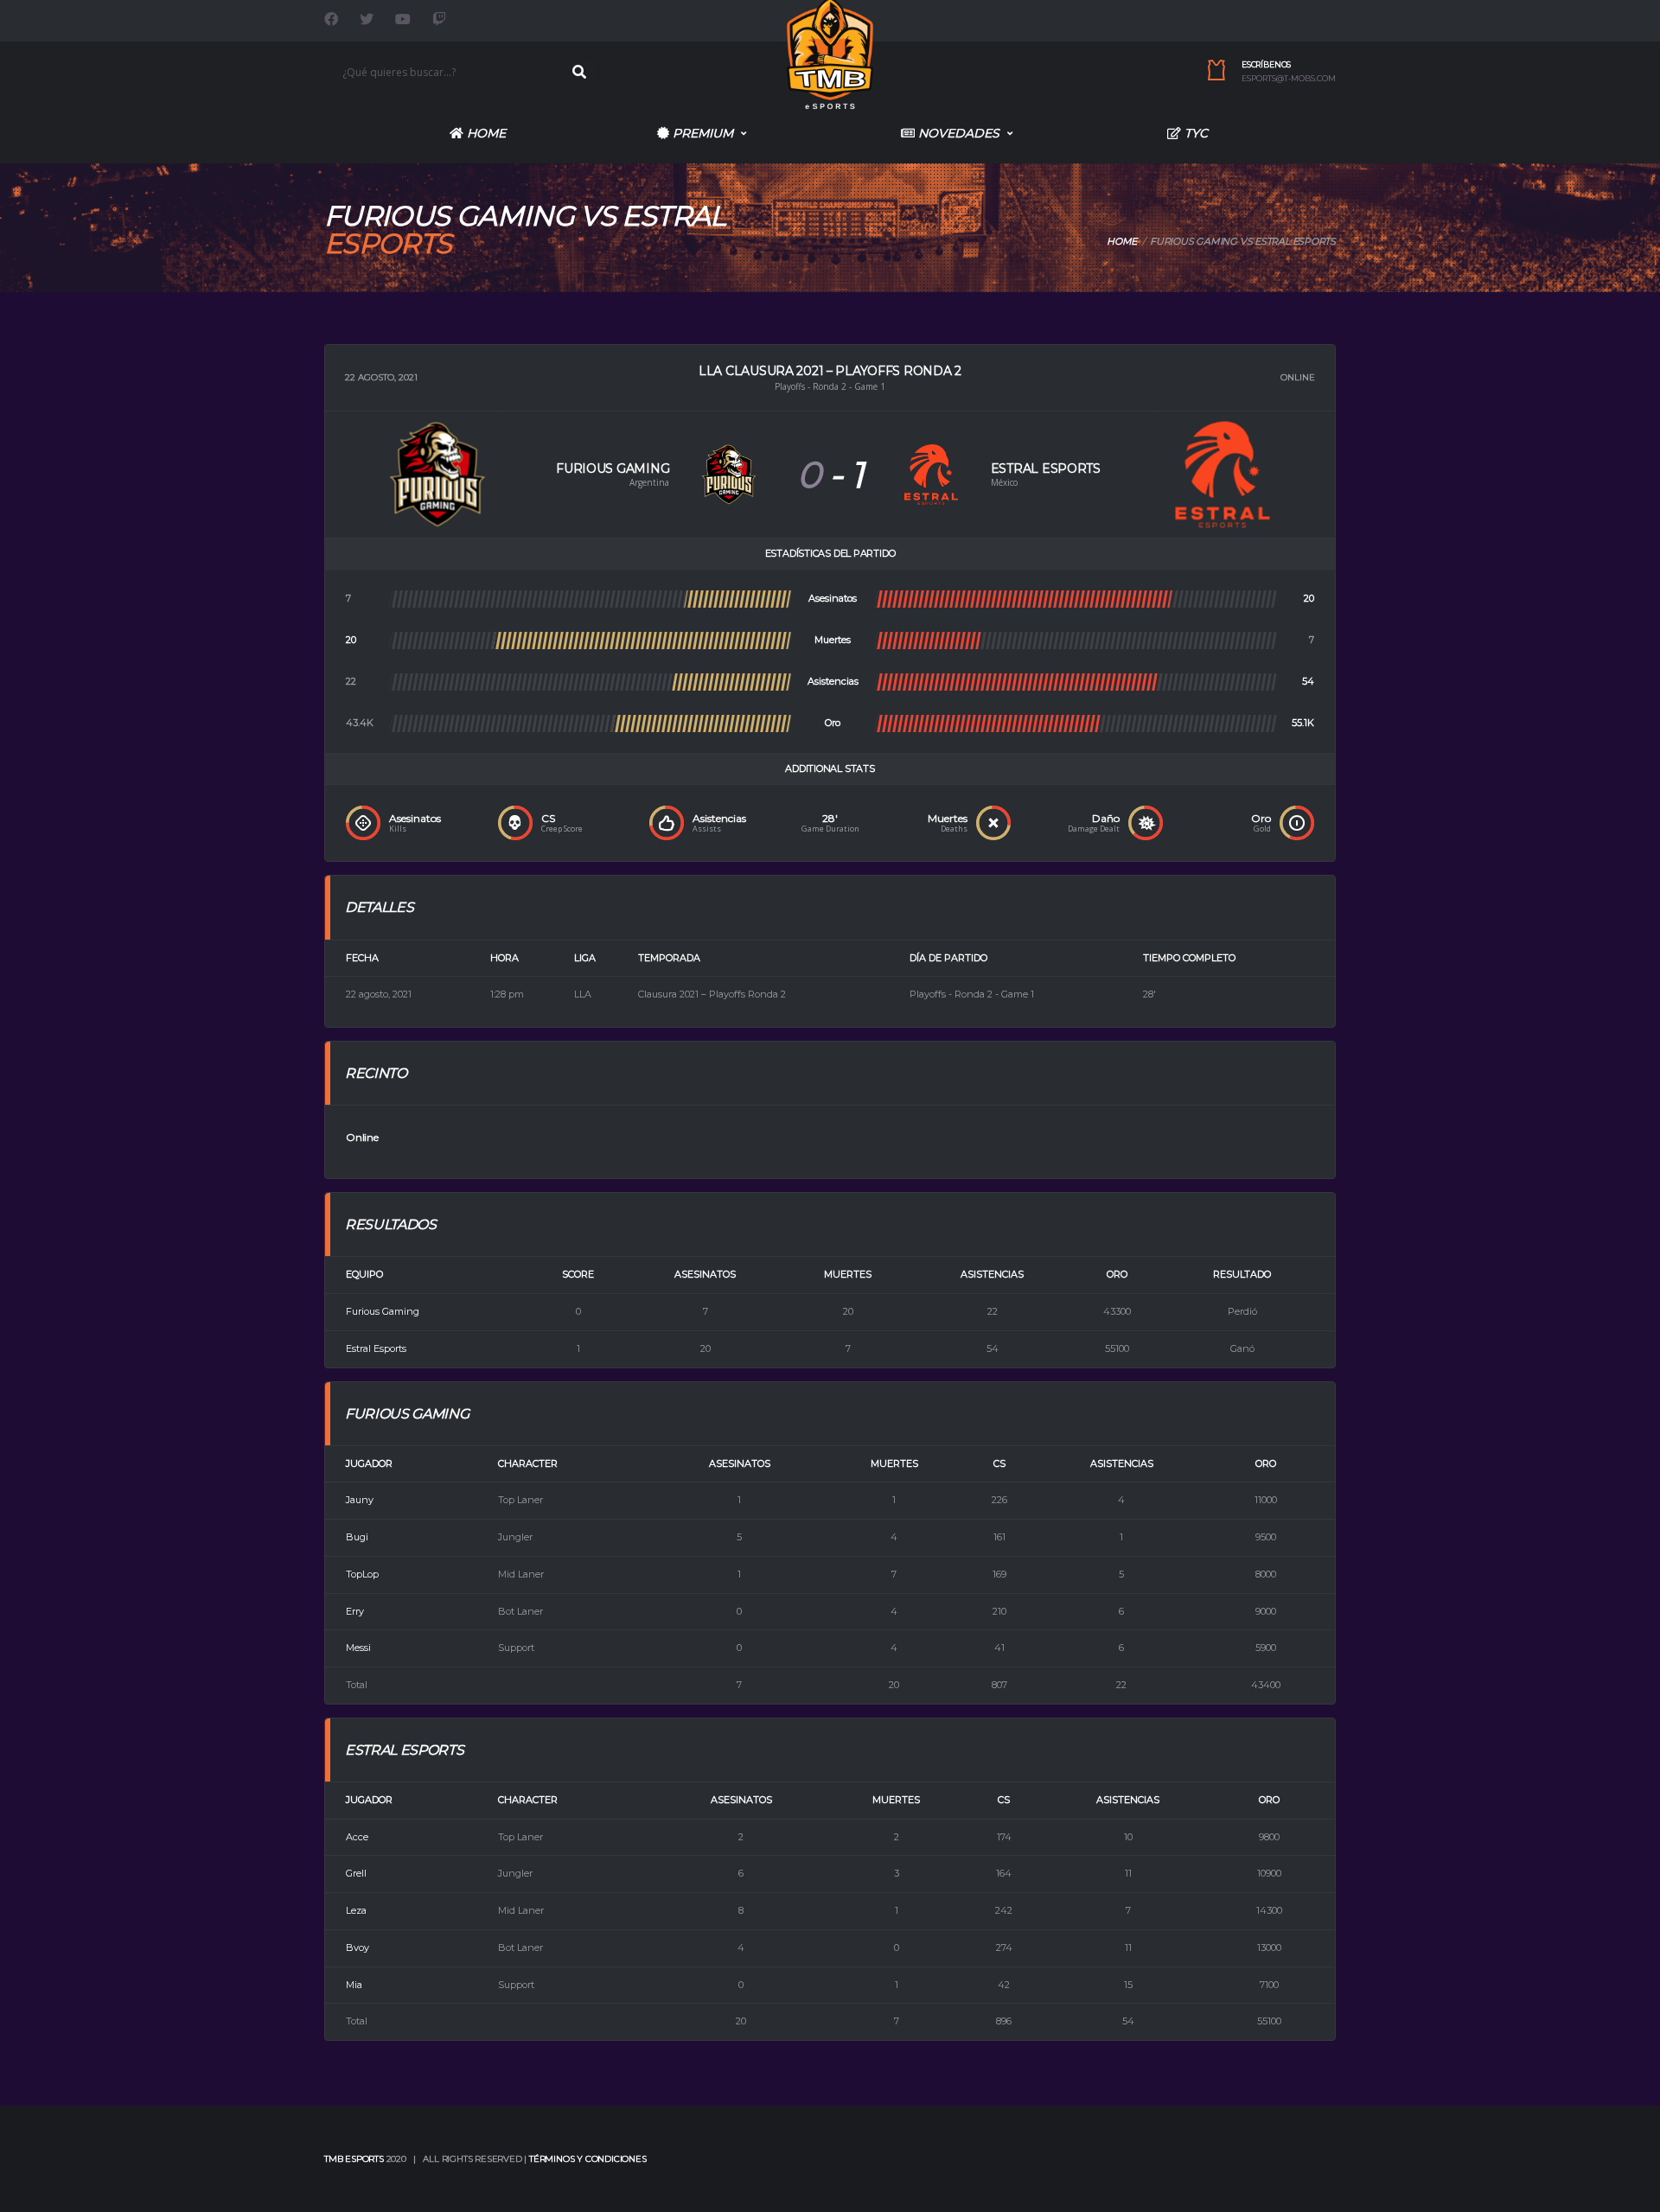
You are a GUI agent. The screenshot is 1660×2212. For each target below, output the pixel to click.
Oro (1266, 1463)
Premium (701, 133)
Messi (358, 1648)
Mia (354, 1985)
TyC (1194, 133)
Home (485, 133)
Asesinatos (740, 1463)
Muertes (894, 1463)
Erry (355, 1611)
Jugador (369, 1463)
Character (528, 1463)
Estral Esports (376, 1348)
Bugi (357, 1537)
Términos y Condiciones (588, 2159)
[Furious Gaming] (729, 473)
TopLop (362, 1574)
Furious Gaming (383, 1311)
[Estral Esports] (931, 473)
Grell (356, 1873)
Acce (357, 1837)
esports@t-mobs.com (1289, 79)
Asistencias (1122, 1463)
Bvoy (358, 1947)
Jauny (360, 1500)
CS (999, 1463)
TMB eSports (354, 2159)
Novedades (957, 133)
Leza (356, 1910)
